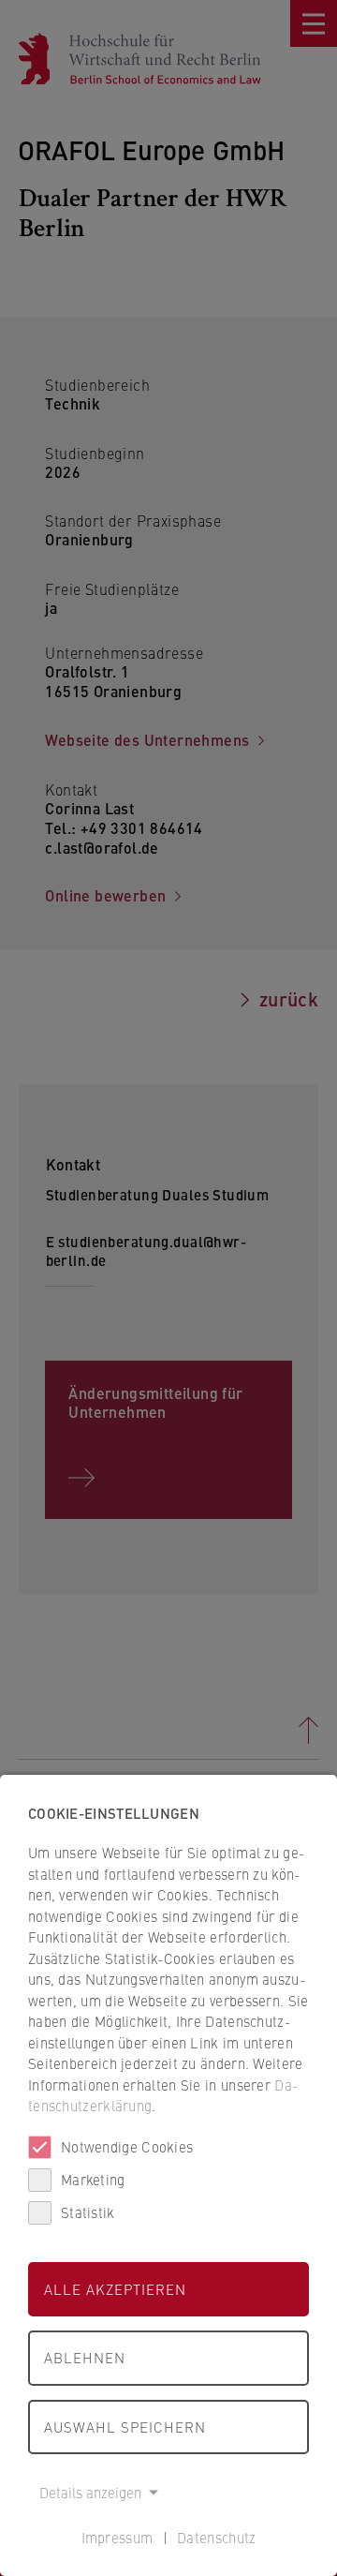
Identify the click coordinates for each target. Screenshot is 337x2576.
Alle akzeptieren (115, 2289)
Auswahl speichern (125, 2427)
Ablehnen (85, 2357)
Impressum (117, 2537)
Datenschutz (216, 2537)
